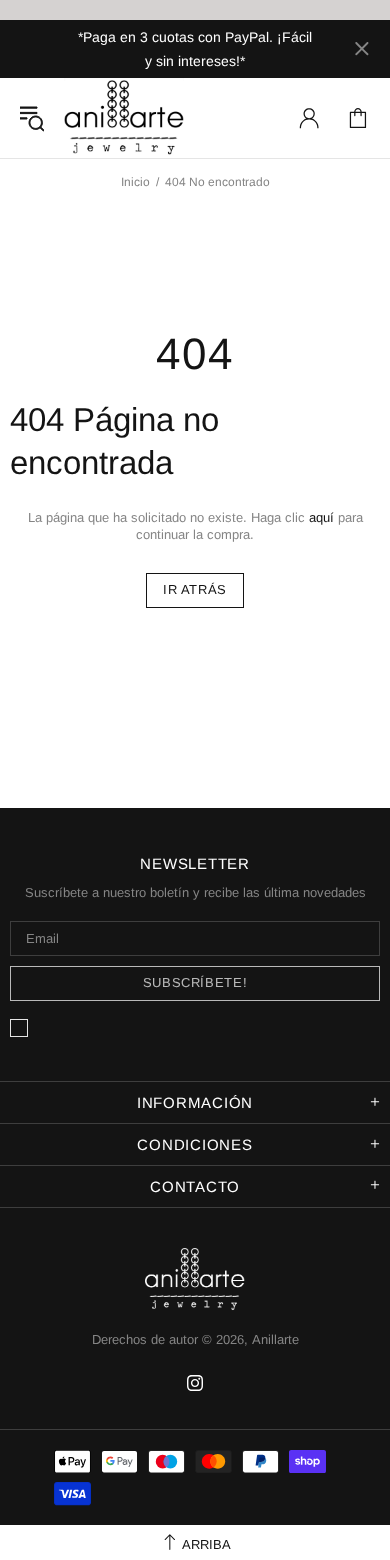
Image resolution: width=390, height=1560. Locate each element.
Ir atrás (195, 589)
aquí (321, 517)
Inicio (135, 182)
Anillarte (124, 118)
